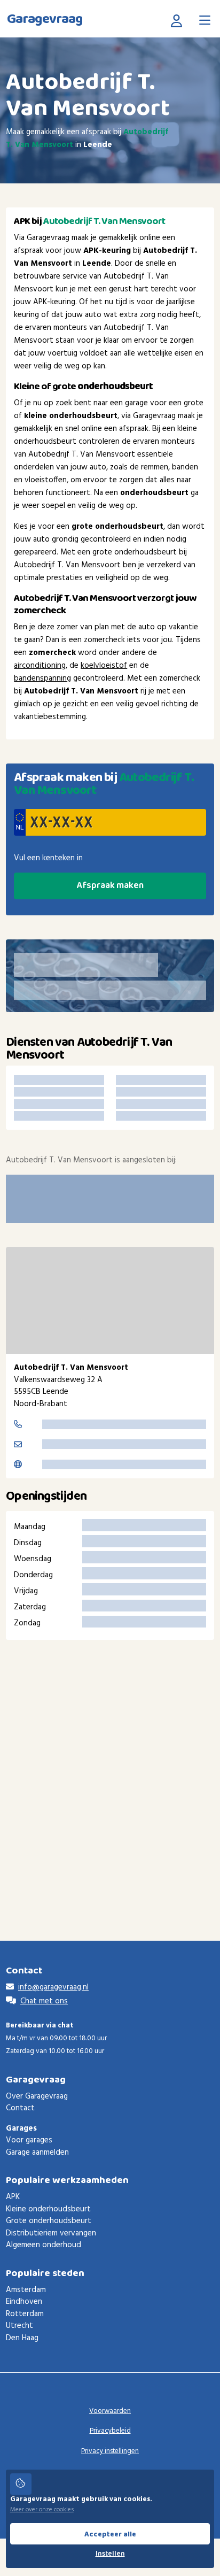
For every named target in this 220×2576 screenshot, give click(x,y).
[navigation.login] (179, 20)
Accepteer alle (110, 2534)
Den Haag (22, 2338)
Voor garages (29, 2140)
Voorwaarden (110, 2411)
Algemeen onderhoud (44, 2245)
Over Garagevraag (37, 2096)
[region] (110, 1300)
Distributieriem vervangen (51, 2233)
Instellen (110, 2554)
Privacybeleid (110, 2431)
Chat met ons (44, 2001)
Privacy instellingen (110, 2451)
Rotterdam (25, 2314)
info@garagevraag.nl (53, 1987)
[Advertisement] (110, 1774)
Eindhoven (24, 2302)
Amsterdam (26, 2290)
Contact (20, 2108)
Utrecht (19, 2326)
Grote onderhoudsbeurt (49, 2221)
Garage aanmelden (37, 2153)
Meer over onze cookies (42, 2510)
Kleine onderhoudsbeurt (48, 2209)
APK (13, 2197)
